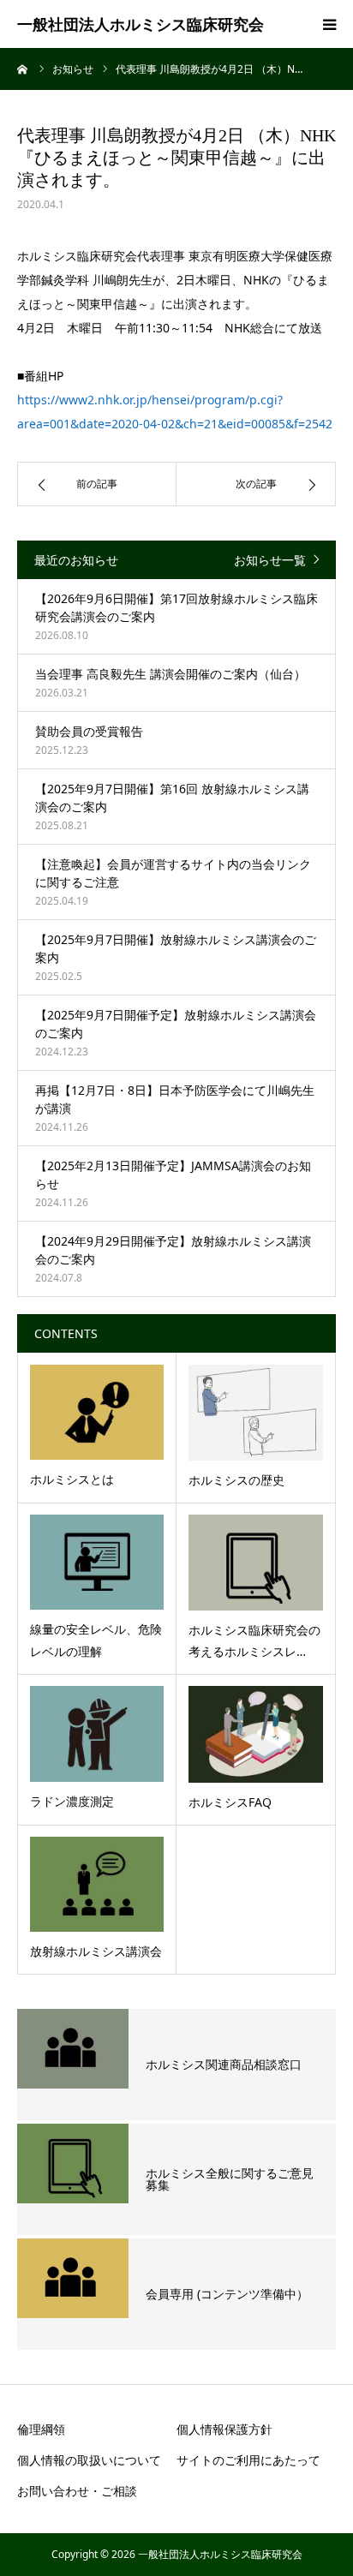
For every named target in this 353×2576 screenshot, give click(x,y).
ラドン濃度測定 (72, 1801)
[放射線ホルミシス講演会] (97, 1884)
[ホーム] (23, 69)
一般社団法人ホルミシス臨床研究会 (141, 24)
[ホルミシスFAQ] (256, 1734)
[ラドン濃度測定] (97, 1733)
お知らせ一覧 (270, 560)
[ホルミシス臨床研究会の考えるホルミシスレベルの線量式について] (256, 1563)
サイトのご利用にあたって (248, 2460)
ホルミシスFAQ (230, 1802)
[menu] (329, 24)
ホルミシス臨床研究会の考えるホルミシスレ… (254, 1641)
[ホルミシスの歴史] (256, 1413)
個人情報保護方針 (224, 2429)
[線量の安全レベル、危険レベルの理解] (97, 1562)
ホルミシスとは (72, 1479)
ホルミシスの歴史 (236, 1480)
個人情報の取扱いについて (89, 2460)
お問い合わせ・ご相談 (77, 2491)
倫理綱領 (41, 2429)
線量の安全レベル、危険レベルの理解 (96, 1640)
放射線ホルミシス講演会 (96, 1951)
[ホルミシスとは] (97, 1412)
